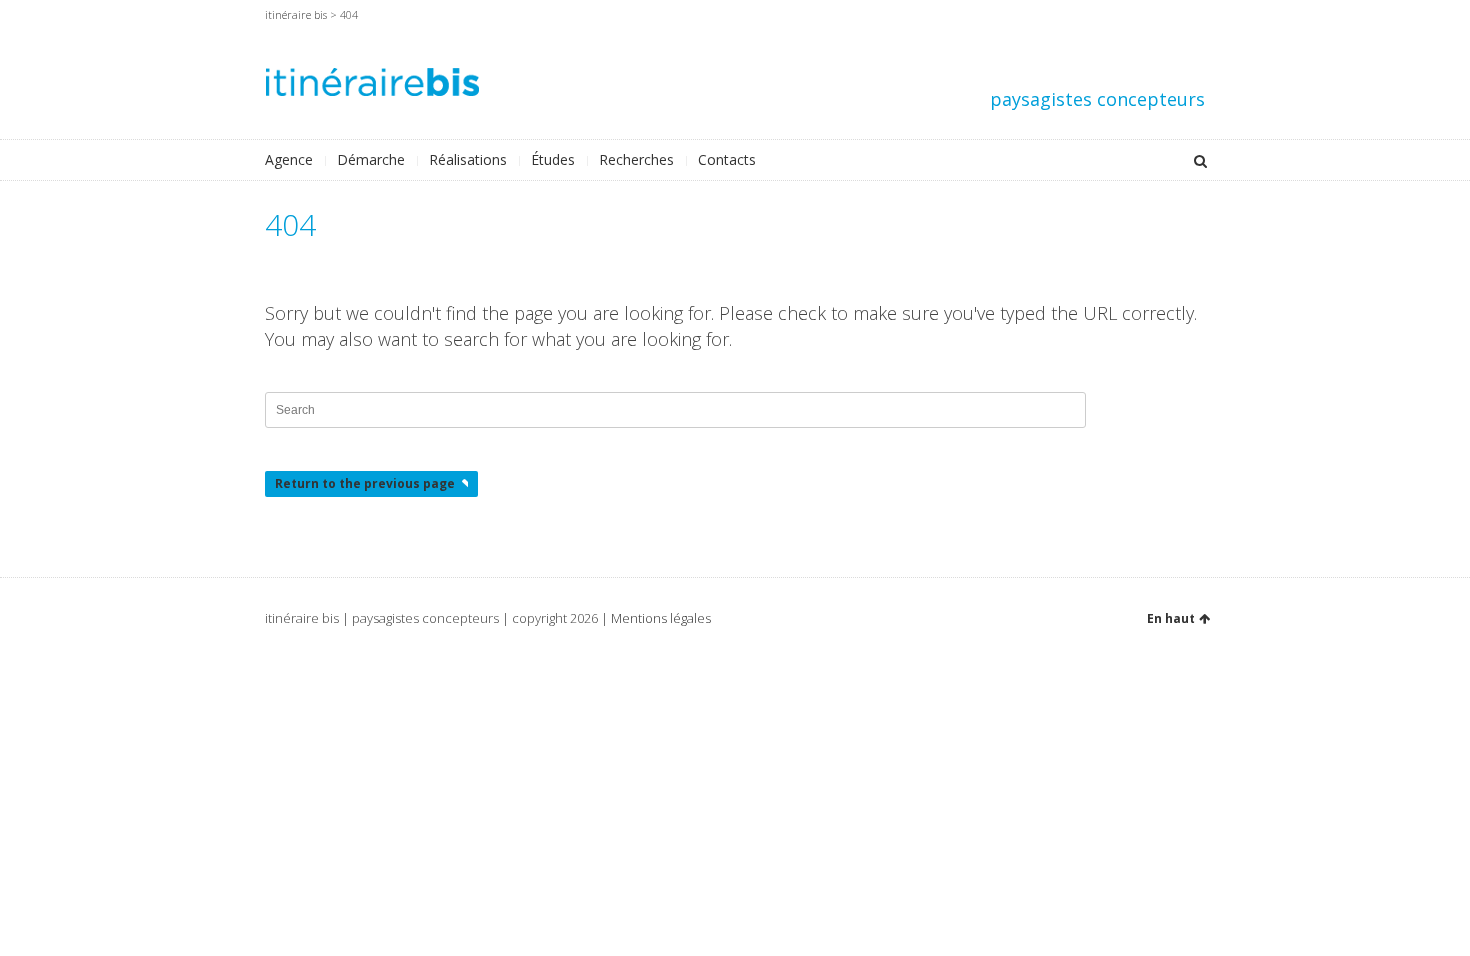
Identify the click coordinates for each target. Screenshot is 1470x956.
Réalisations (468, 159)
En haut (1171, 618)
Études (553, 159)
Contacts (727, 159)
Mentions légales (661, 618)
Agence (289, 159)
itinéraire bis (296, 14)
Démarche (371, 159)
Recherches (636, 159)
